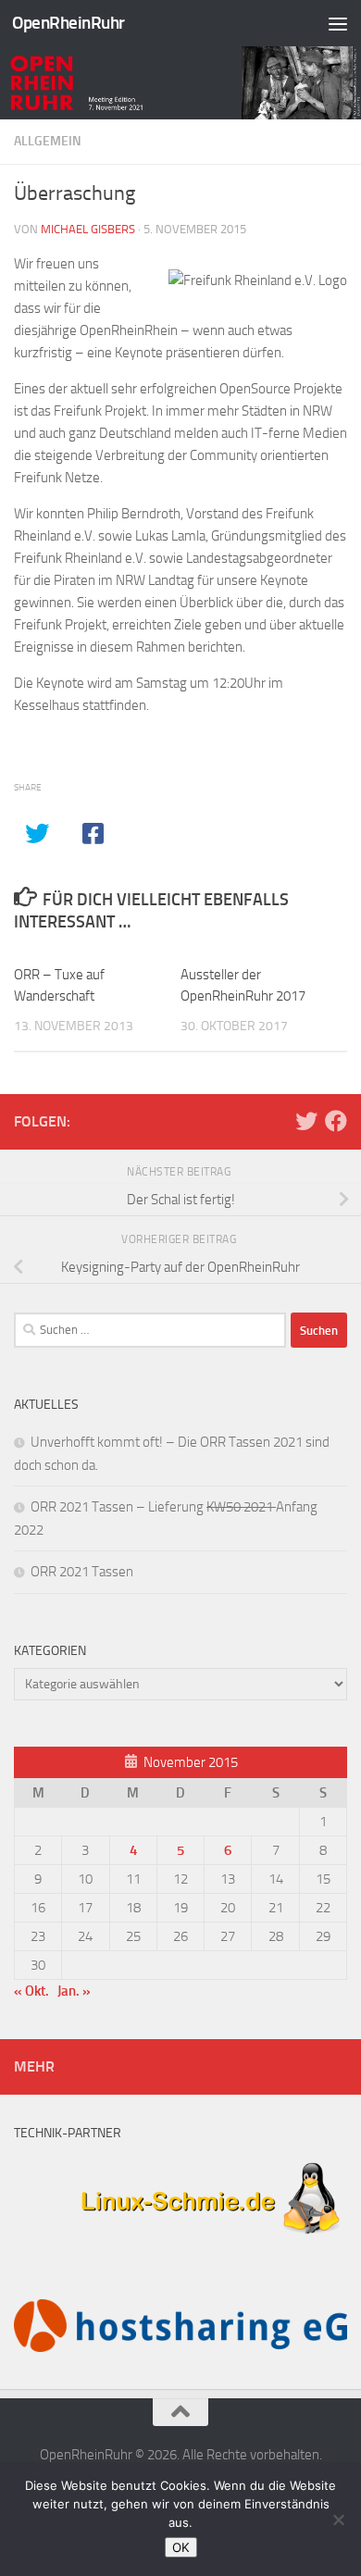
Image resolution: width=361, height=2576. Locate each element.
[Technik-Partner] (180, 2242)
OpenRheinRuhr (68, 23)
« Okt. (31, 1991)
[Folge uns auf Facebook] (336, 1121)
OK (181, 2547)
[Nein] (338, 2520)
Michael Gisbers (88, 229)
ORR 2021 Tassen (82, 1572)
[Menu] (338, 23)
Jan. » (74, 1991)
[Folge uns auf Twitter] (306, 1121)
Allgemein (48, 141)
